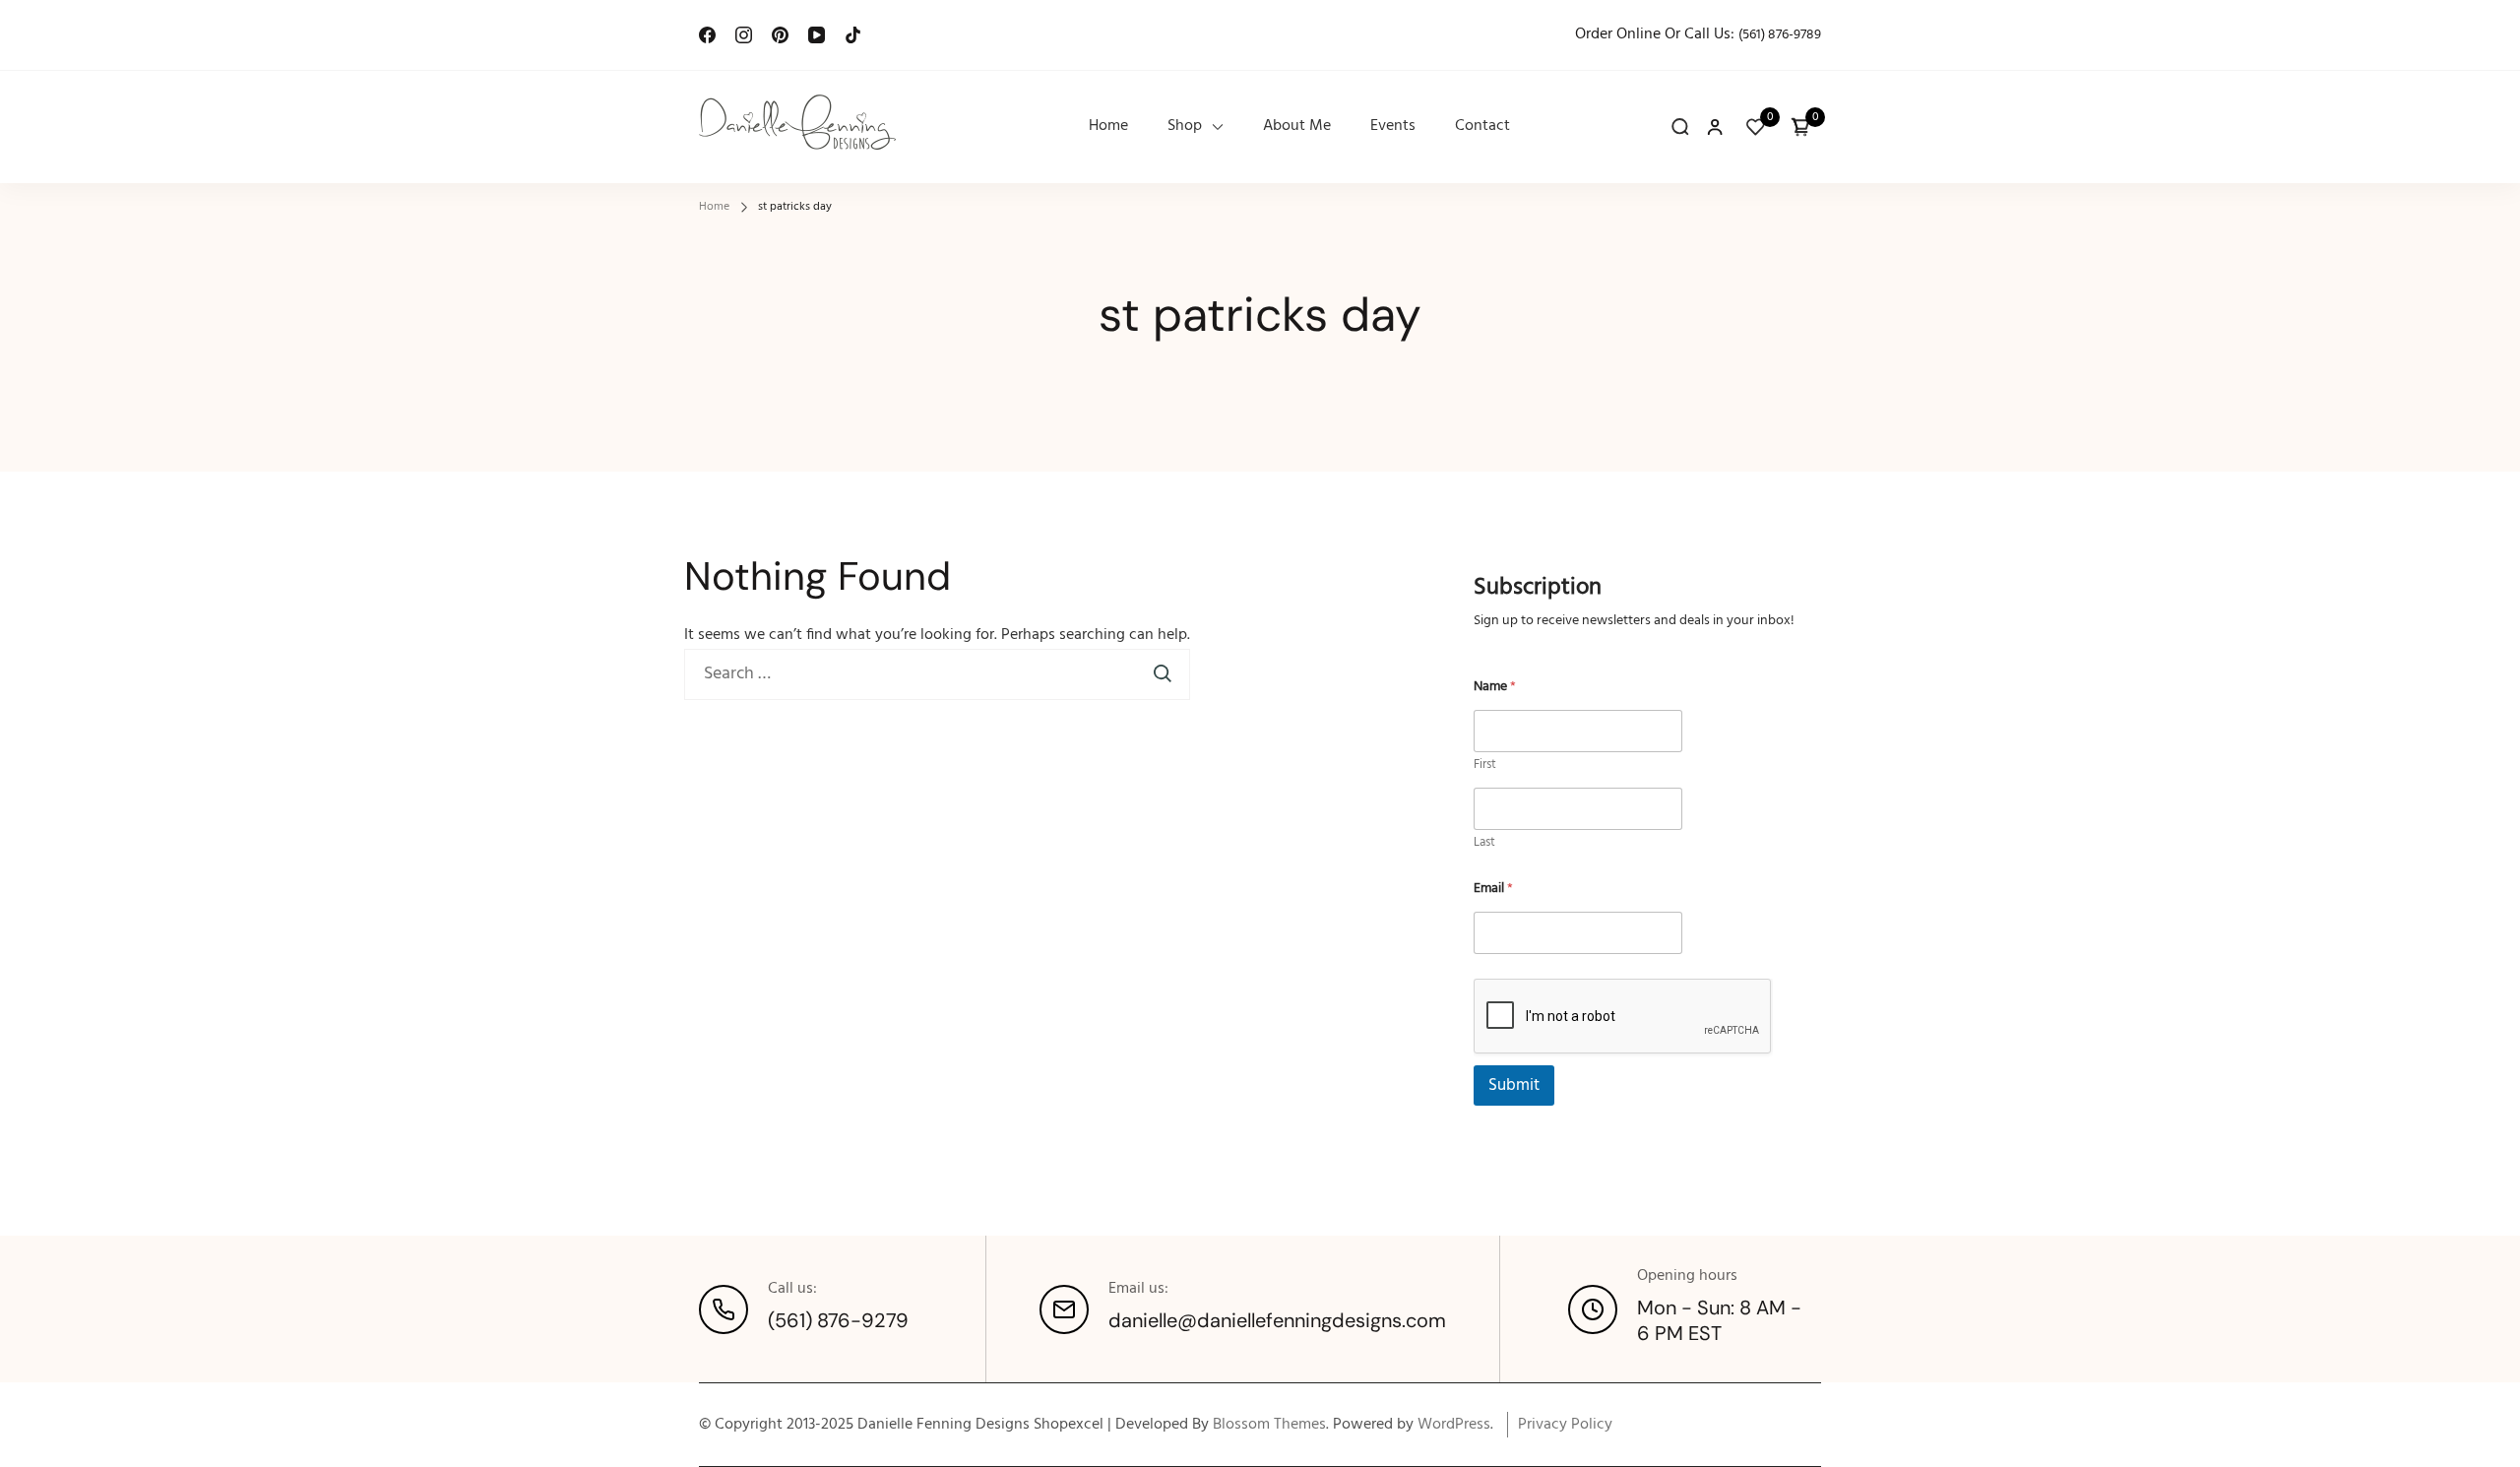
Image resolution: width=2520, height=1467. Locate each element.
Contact (1482, 127)
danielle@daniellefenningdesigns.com (1277, 1320)
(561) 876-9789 (1780, 35)
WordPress (1454, 1425)
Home (1108, 127)
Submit (1514, 1085)
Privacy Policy (1565, 1425)
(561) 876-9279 (838, 1320)
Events (1393, 127)
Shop (1185, 127)
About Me (1297, 127)
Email (1493, 889)
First (1485, 765)
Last (1484, 843)
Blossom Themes (1269, 1425)
